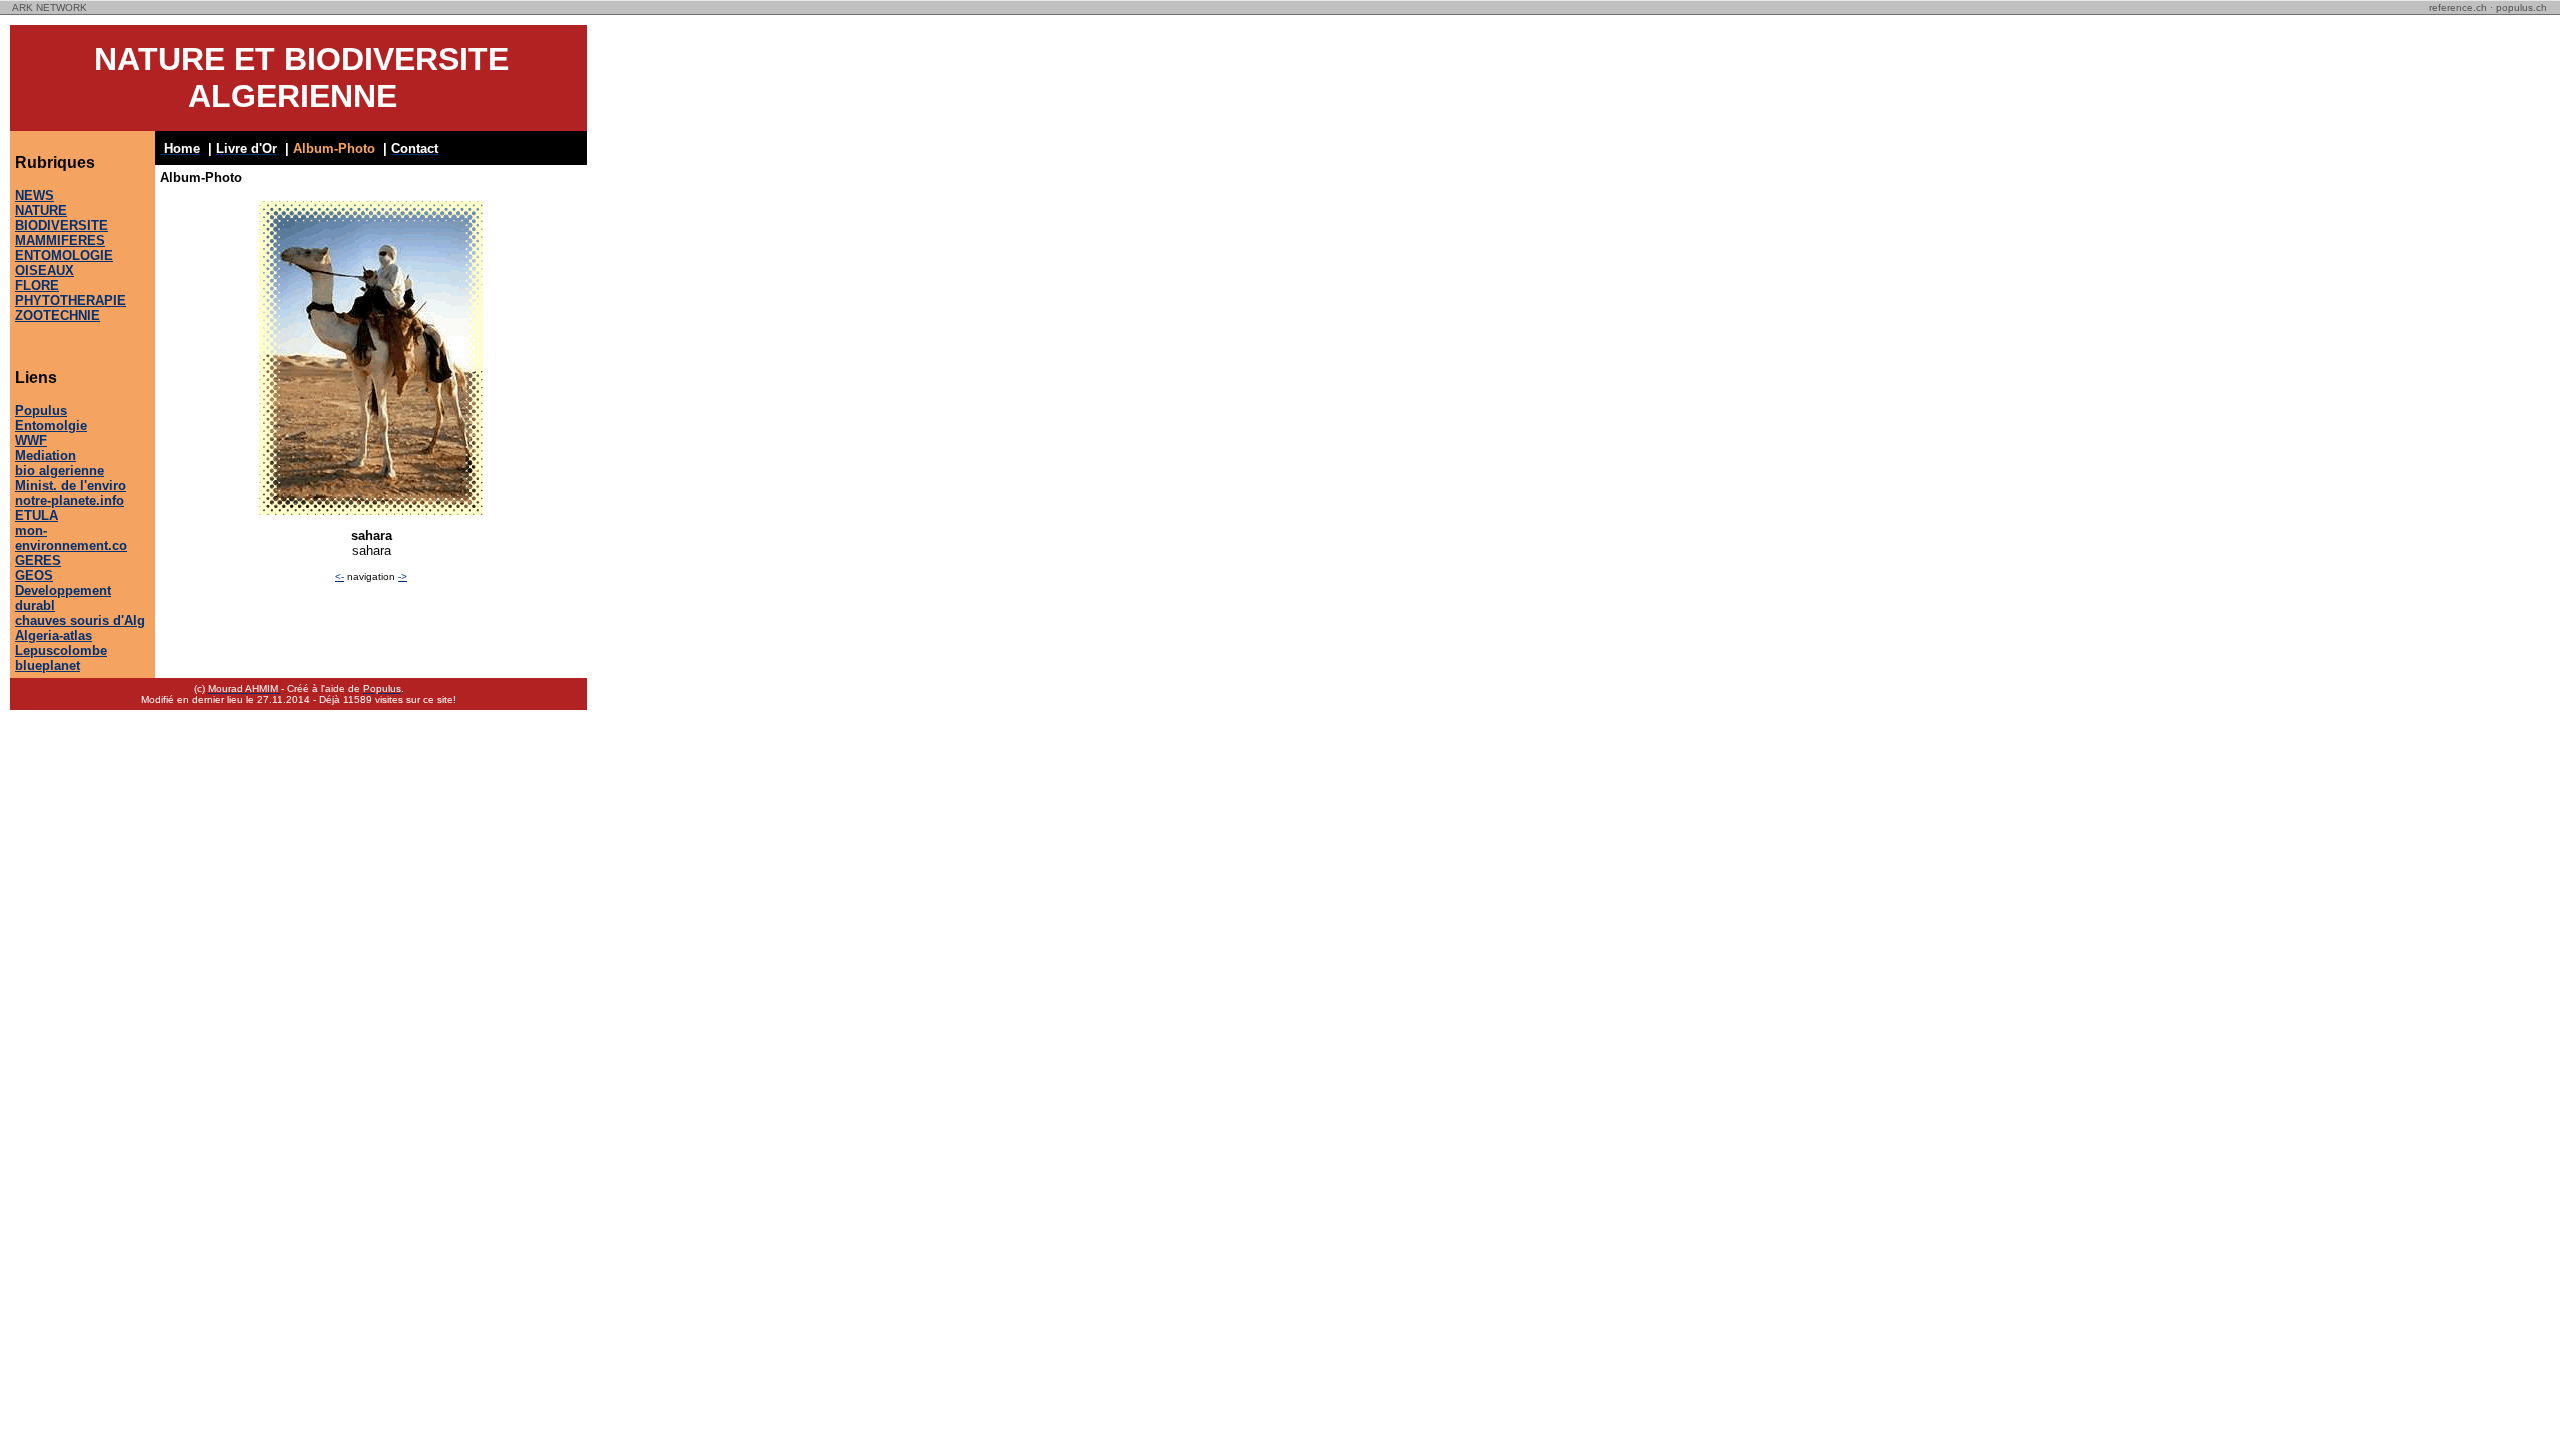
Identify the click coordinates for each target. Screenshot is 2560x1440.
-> (402, 576)
